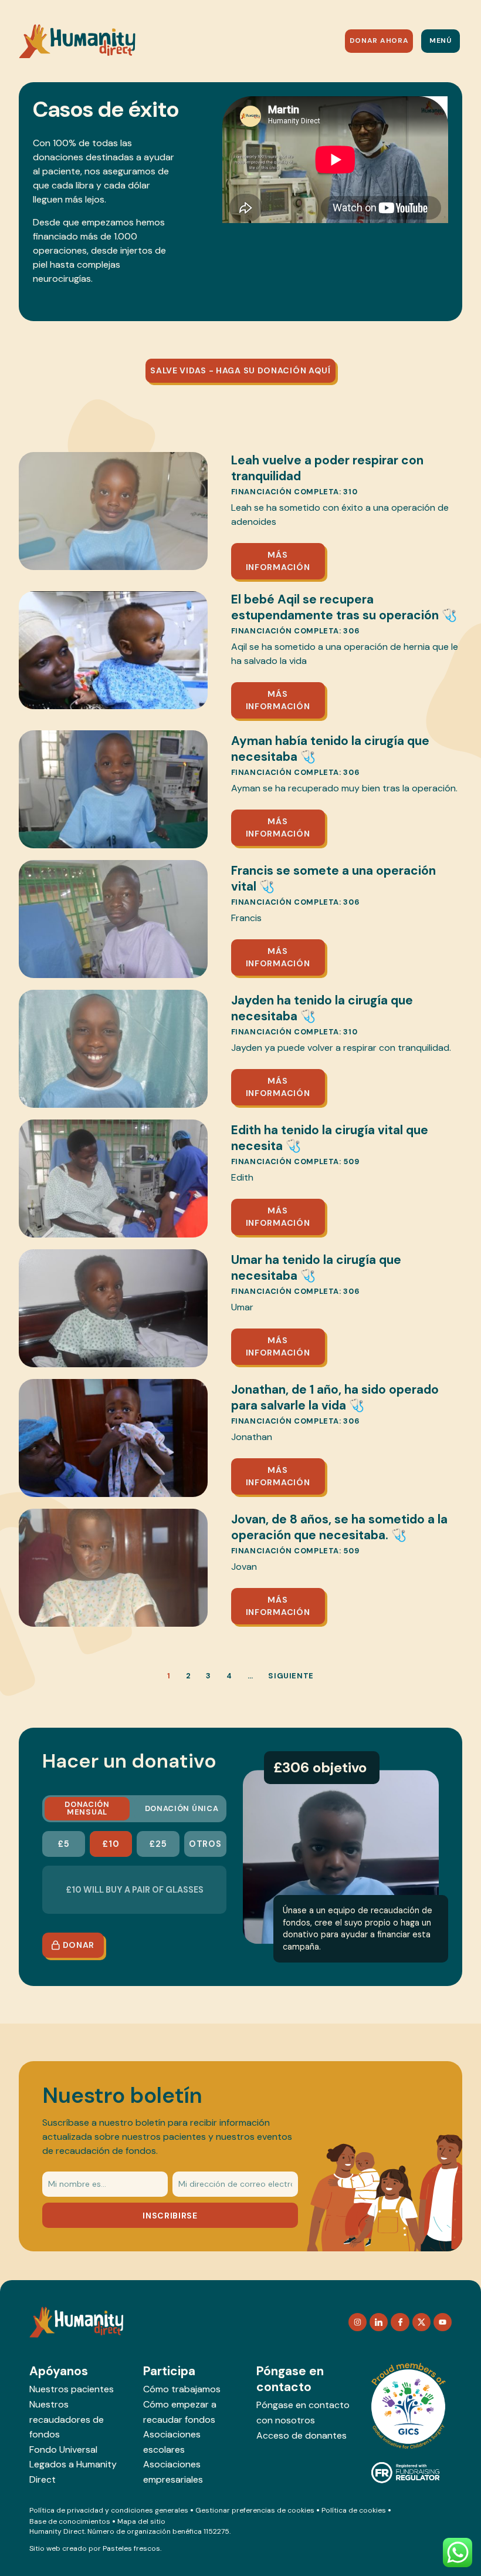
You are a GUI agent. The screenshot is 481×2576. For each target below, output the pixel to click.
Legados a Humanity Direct (73, 2472)
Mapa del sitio (141, 2521)
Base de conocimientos (70, 2521)
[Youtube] (443, 2322)
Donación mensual (87, 1808)
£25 (158, 1844)
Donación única (182, 1808)
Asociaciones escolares (172, 2442)
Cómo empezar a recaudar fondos (180, 2412)
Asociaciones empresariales (173, 2472)
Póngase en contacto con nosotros (303, 2413)
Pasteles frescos (131, 2548)
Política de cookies (354, 2510)
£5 (63, 1844)
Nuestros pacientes (72, 2389)
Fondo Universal (63, 2449)
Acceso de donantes (302, 2435)
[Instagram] (358, 2322)
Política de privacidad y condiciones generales (109, 2510)
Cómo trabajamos (182, 2389)
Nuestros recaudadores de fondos (67, 2419)
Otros (205, 1844)
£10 (111, 1844)
